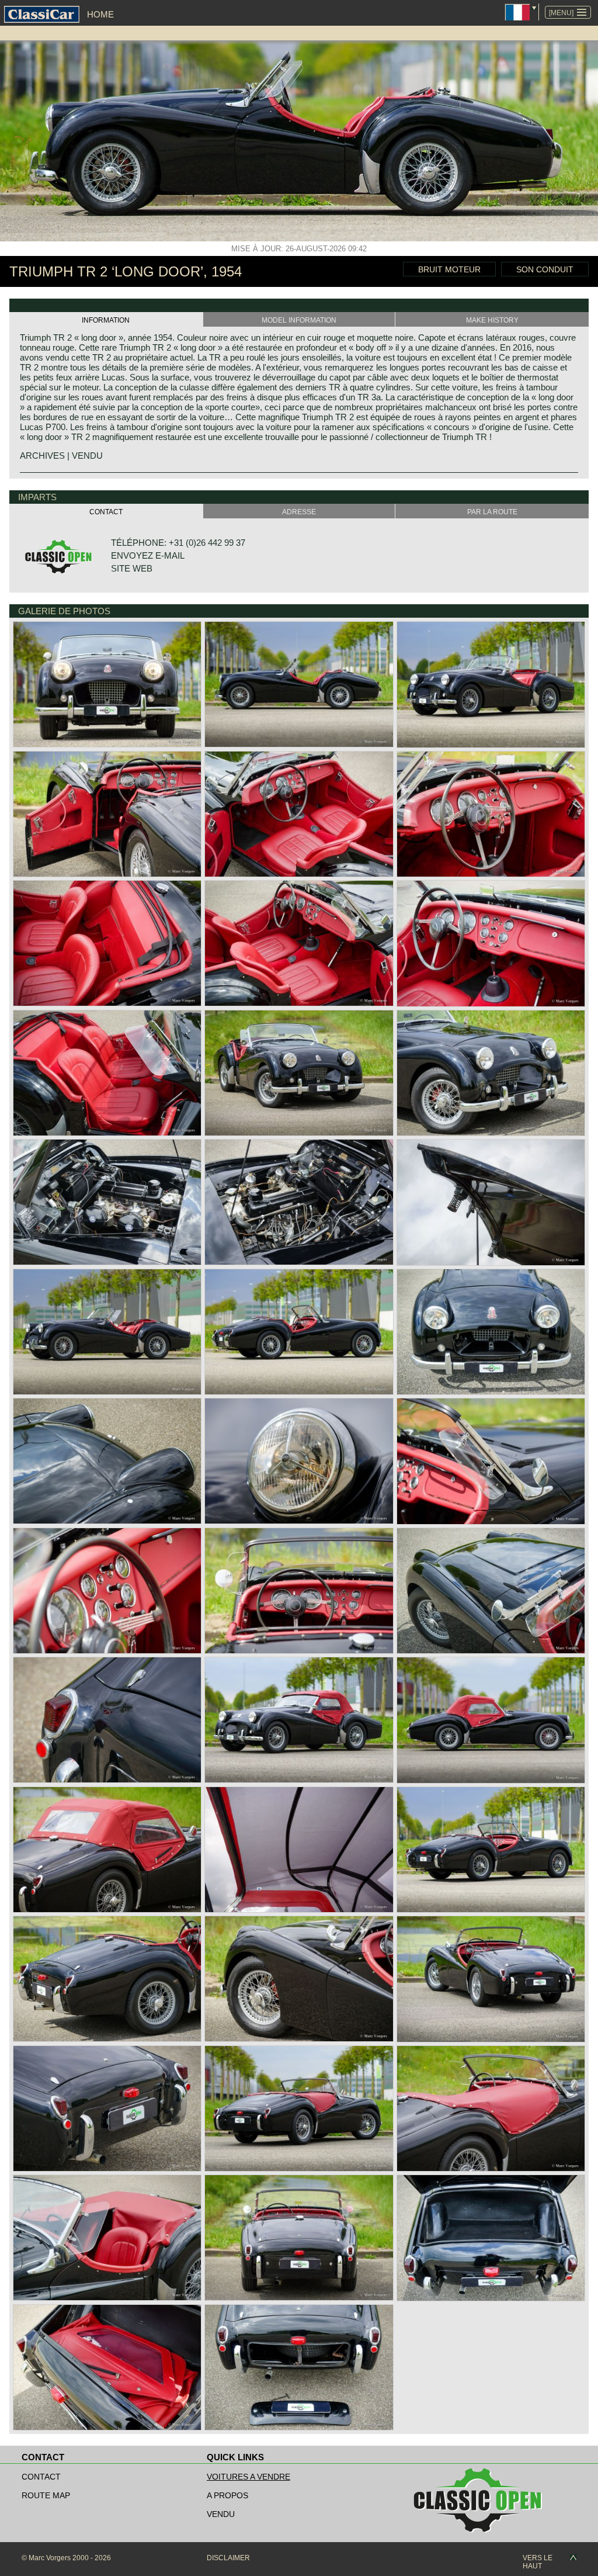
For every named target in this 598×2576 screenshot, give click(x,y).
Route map (46, 2495)
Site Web (132, 568)
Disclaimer (228, 2558)
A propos (227, 2495)
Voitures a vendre (248, 2477)
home (100, 14)
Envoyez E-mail (148, 555)
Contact (41, 2477)
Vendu (221, 2514)
